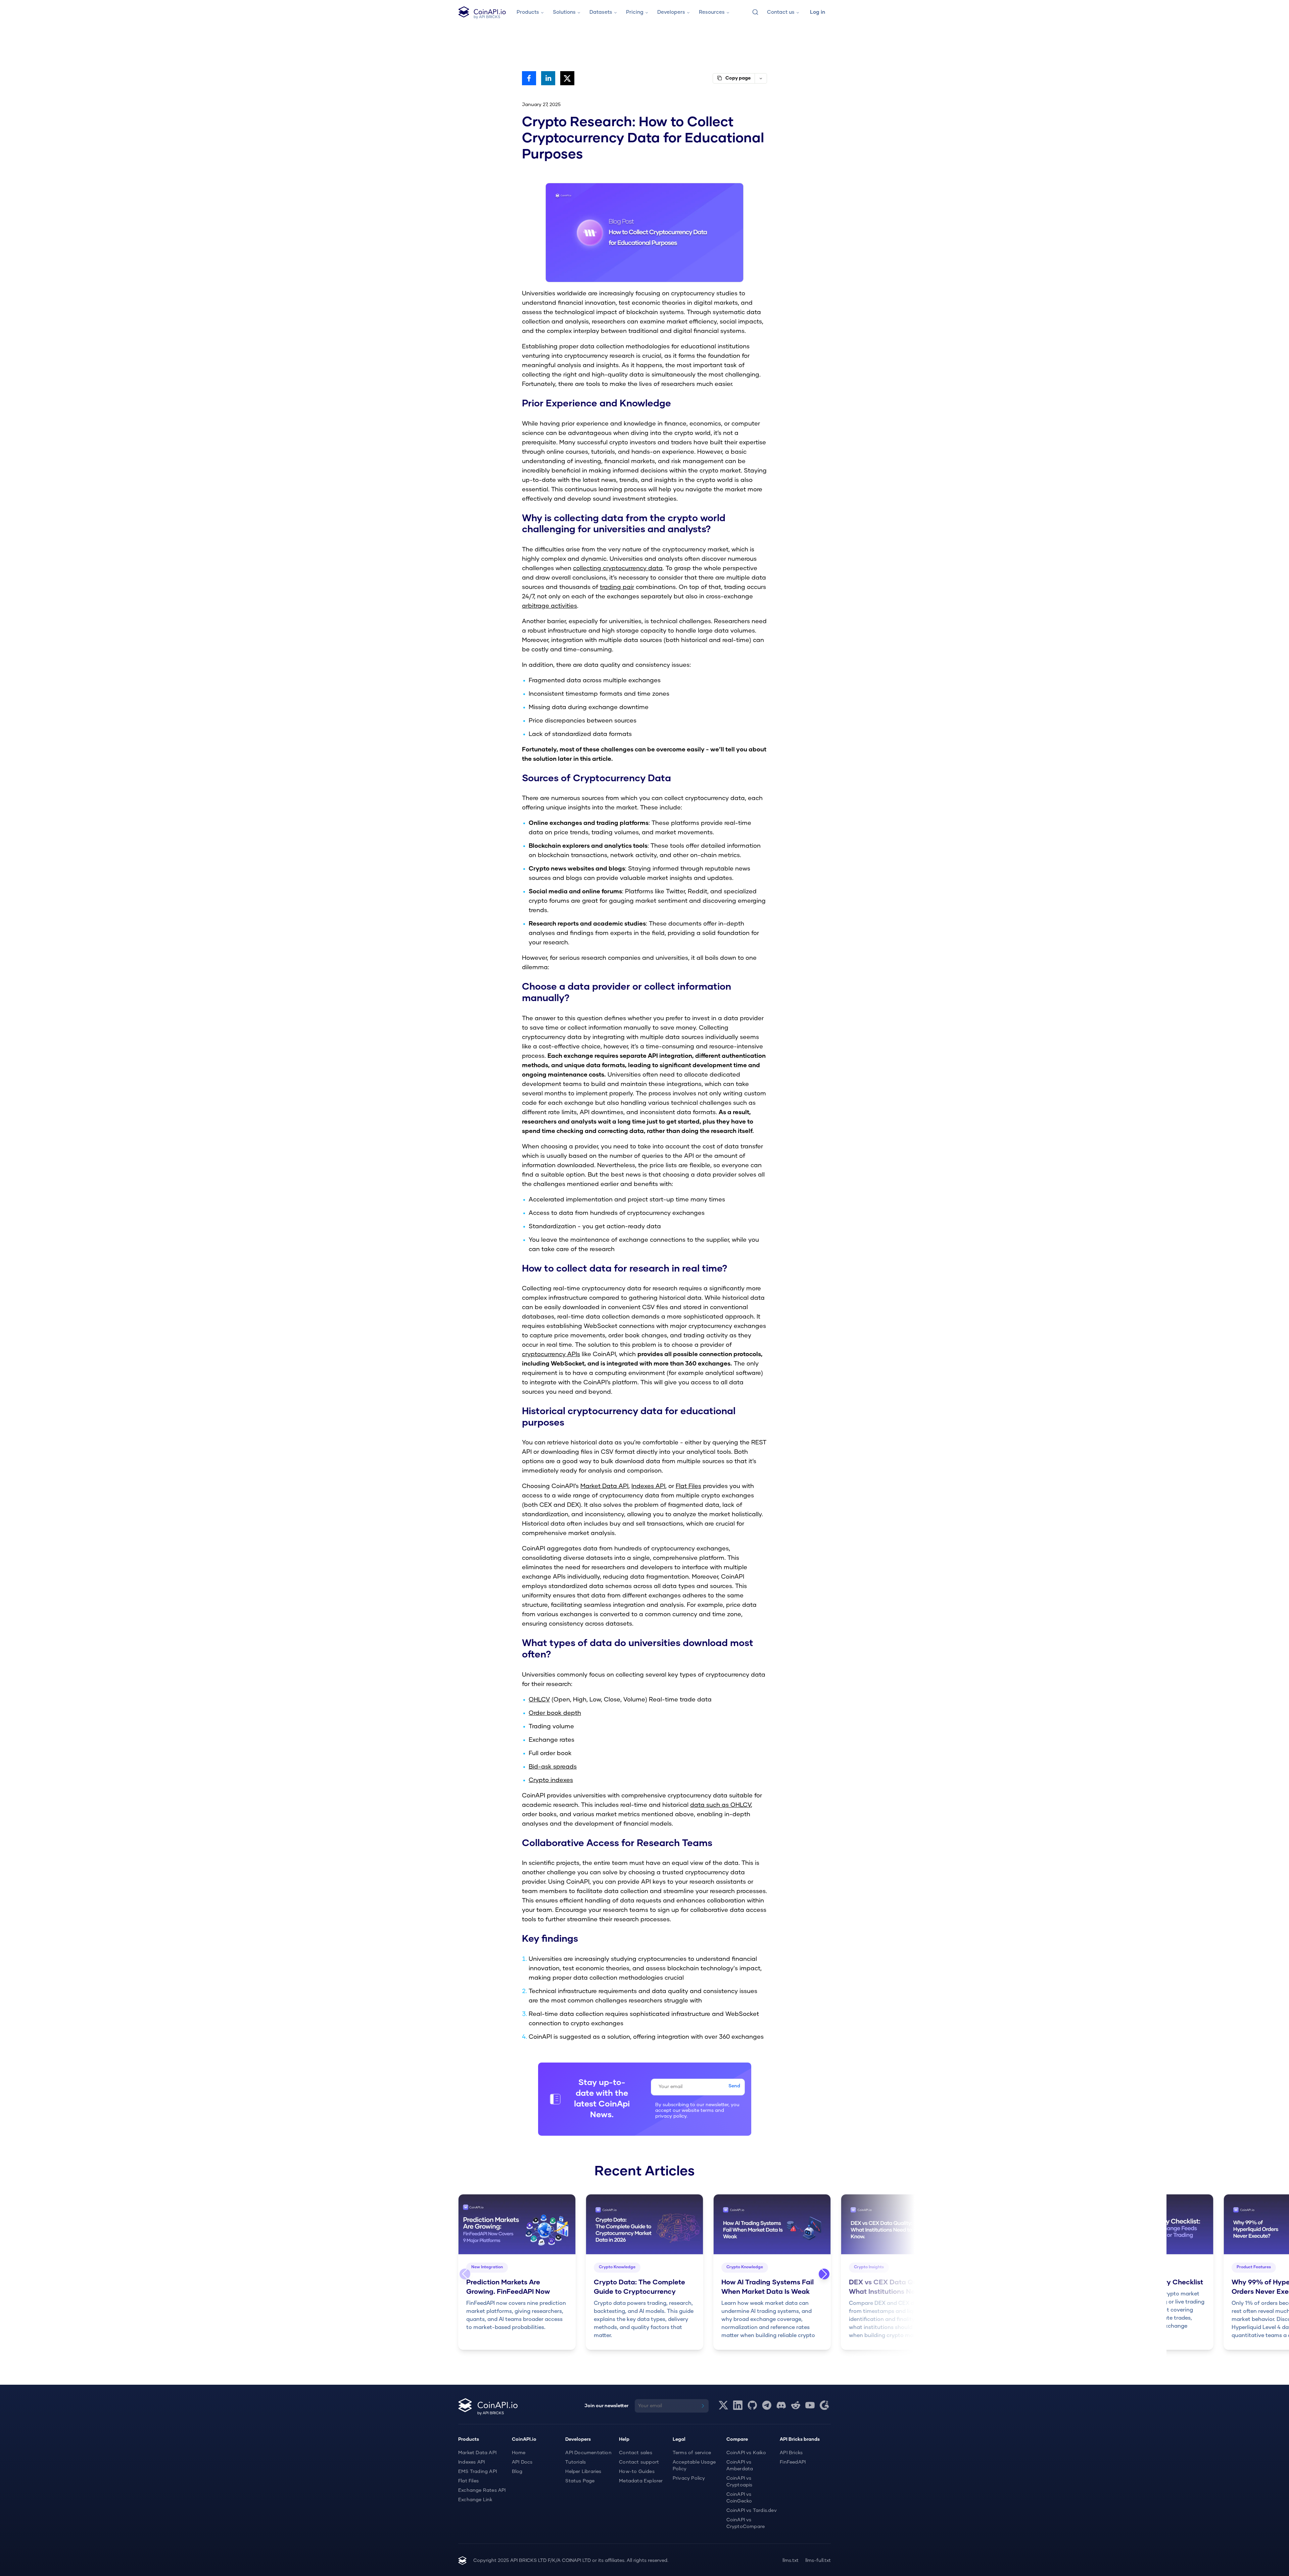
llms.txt (791, 2561)
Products (528, 12)
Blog (517, 2472)
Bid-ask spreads (553, 1767)
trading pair (617, 587)
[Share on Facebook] (529, 78)
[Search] (755, 12)
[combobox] (755, 12)
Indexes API (648, 1486)
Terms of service (692, 2453)
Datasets (601, 12)
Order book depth (555, 1713)
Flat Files (688, 1486)
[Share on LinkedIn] (548, 78)
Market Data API (604, 1486)
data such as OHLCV (721, 1805)
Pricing (635, 12)
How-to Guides (637, 2472)
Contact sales (636, 2453)
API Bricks (791, 2453)
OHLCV (539, 1700)
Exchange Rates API (482, 2490)
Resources (712, 12)
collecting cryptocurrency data (618, 568)
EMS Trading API (478, 2472)
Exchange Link (475, 2500)
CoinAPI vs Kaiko (746, 2453)
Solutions (564, 12)
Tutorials (576, 2462)
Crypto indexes (551, 1780)
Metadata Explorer (641, 2481)
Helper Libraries (583, 2472)
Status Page (580, 2481)
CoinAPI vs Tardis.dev (752, 2511)
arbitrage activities (550, 606)
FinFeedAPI (793, 2462)
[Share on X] (567, 78)
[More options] (761, 78)
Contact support (639, 2462)
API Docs (522, 2462)
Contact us (781, 12)
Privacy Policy (689, 2478)
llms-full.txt (818, 2561)
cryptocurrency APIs (551, 1354)
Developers (671, 12)
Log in (818, 12)
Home (519, 2453)
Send (734, 2086)
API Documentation (588, 2453)
